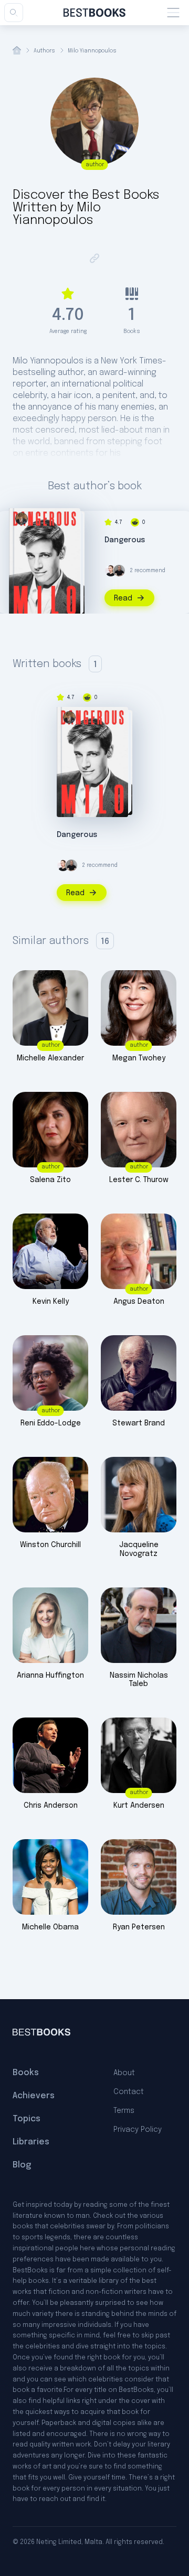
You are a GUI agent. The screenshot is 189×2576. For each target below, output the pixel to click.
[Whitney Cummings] (111, 571)
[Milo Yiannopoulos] (22, 519)
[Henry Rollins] (119, 571)
